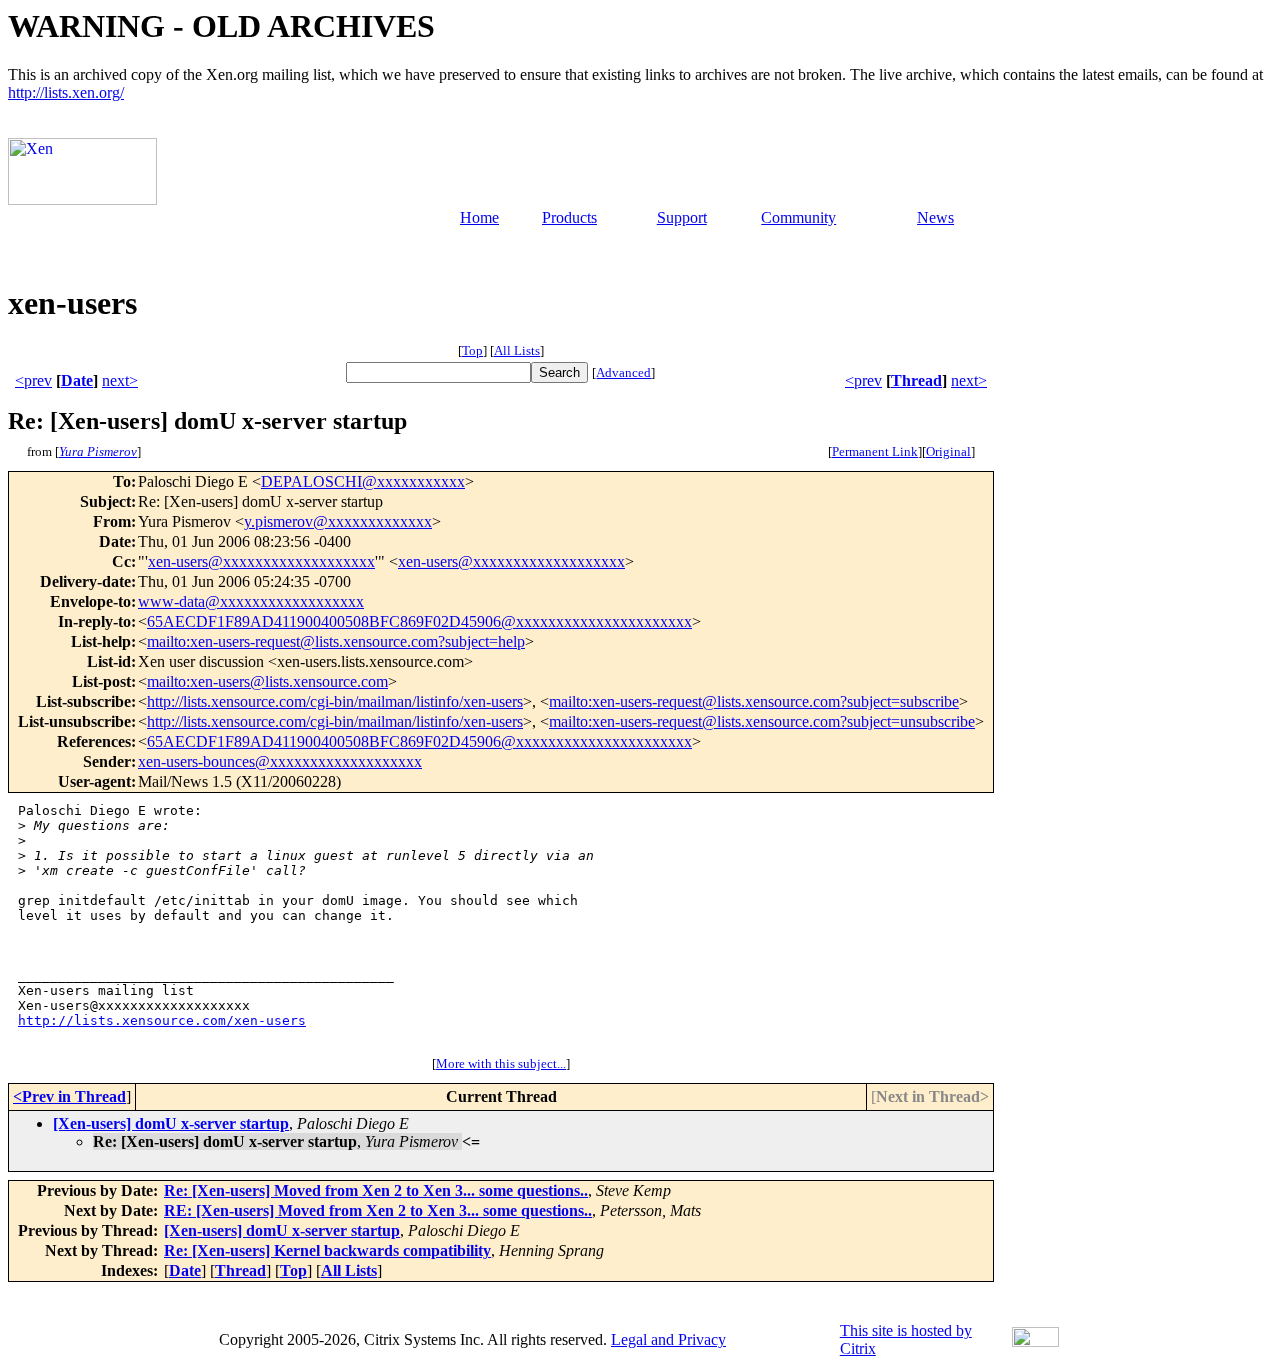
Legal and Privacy (668, 1339)
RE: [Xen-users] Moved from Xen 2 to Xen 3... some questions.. (378, 1210)
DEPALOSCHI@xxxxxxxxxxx (363, 481)
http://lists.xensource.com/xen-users (162, 1020)
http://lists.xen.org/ (66, 92)
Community (798, 217)
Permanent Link (875, 451)
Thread (916, 380)
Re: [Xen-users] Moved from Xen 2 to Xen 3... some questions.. (376, 1190)
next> (120, 380)
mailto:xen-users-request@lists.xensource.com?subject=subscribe (754, 701)
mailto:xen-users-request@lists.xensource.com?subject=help (336, 641)
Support (682, 217)
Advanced (623, 372)
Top (472, 350)
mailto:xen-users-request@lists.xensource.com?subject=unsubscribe (762, 721)
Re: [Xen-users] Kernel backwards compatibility (327, 1250)
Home (479, 217)
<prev (33, 380)
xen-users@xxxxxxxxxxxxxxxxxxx (261, 561)
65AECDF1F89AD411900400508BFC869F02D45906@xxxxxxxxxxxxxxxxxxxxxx (419, 621)
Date (77, 380)
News (935, 217)
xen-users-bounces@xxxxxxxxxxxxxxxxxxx (280, 761)
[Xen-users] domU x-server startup (171, 1123)
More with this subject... (501, 1063)
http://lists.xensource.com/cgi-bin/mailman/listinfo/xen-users (335, 701)
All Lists (517, 350)
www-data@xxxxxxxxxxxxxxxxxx (251, 601)
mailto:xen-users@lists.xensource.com (267, 681)
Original (948, 451)
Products (569, 217)
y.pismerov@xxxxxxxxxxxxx (338, 521)
